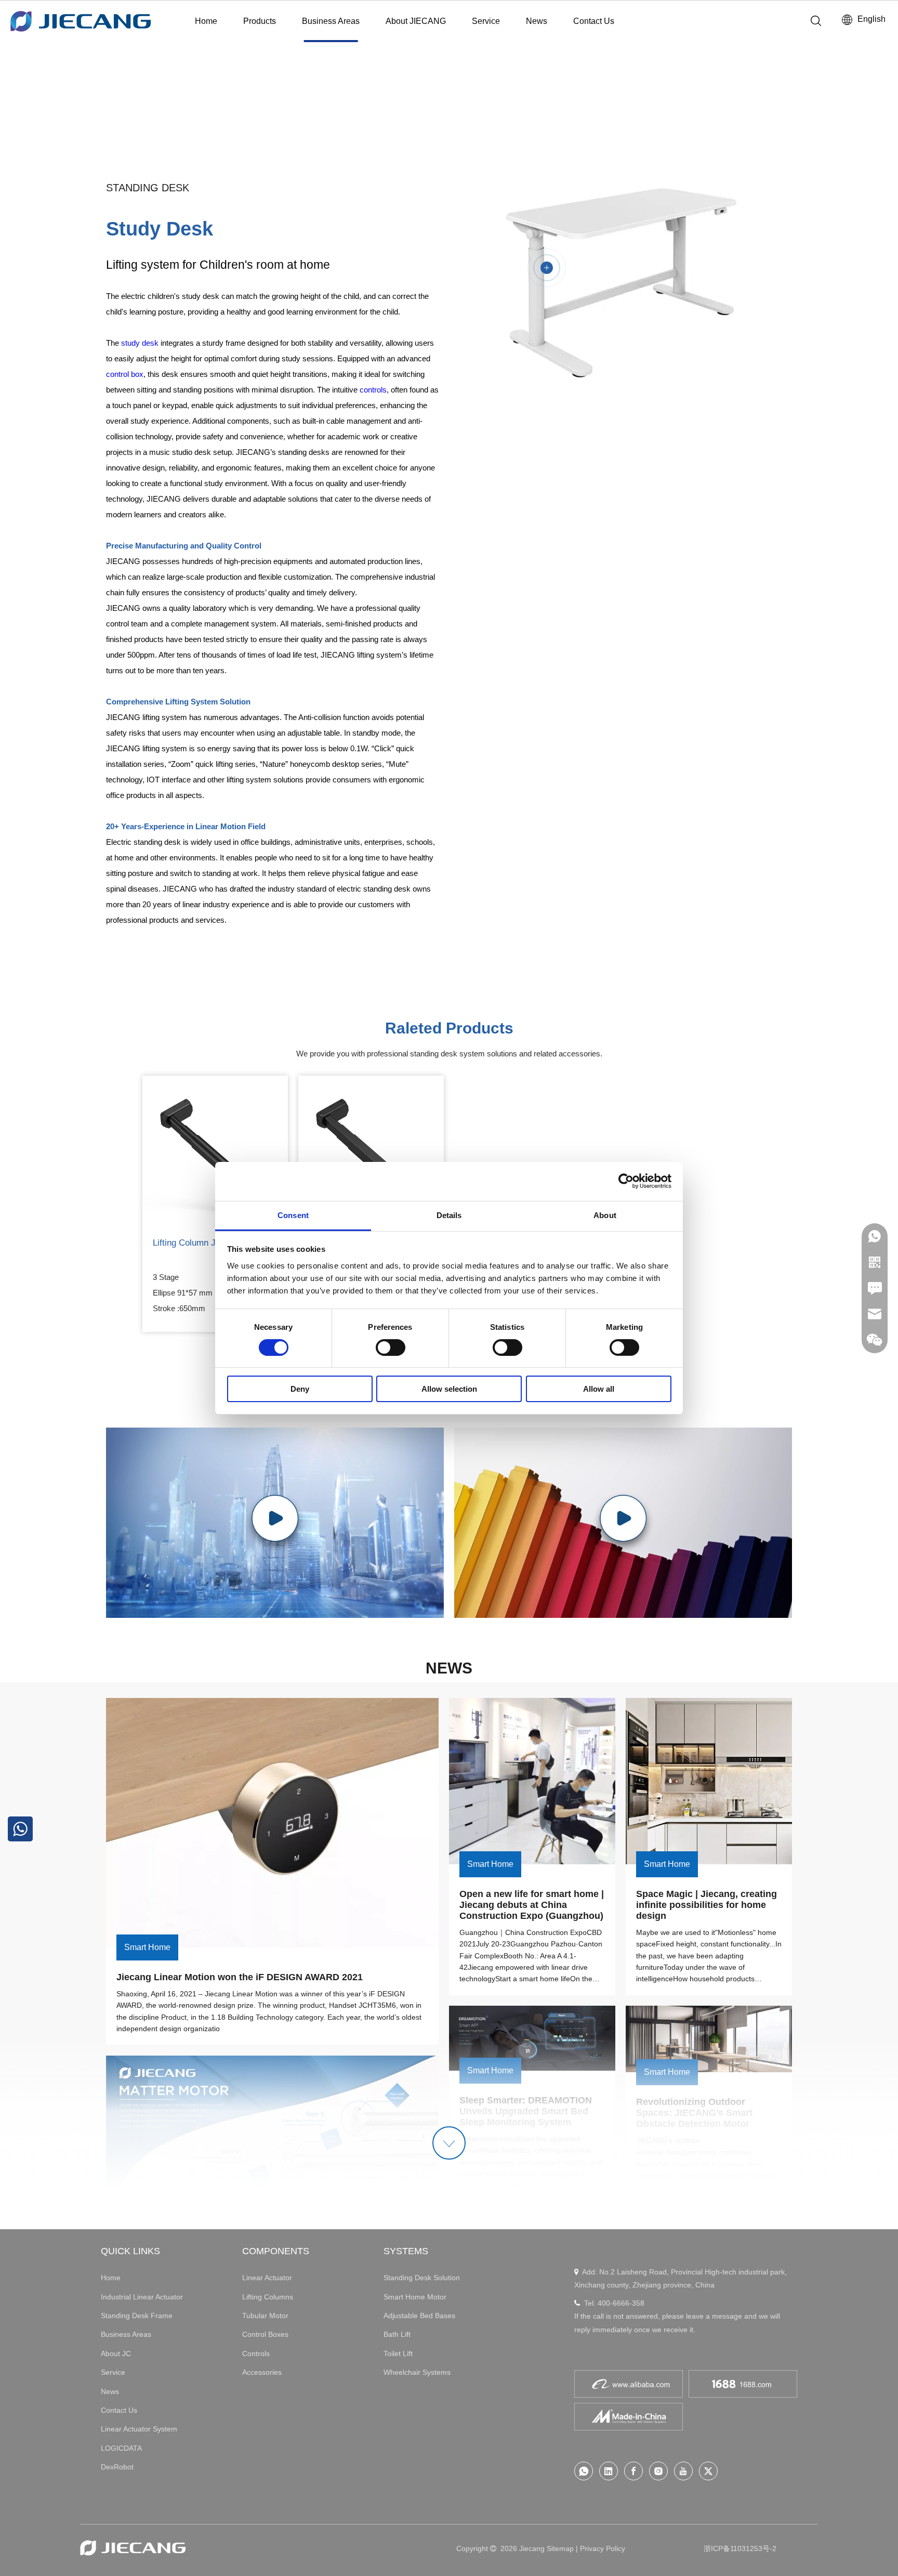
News (537, 21)
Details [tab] (449, 1215)
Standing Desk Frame (137, 2316)
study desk (140, 343)
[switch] (391, 1348)
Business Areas (331, 21)
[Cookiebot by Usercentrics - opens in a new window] (626, 1181)
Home (206, 21)
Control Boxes (265, 2334)
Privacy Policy (603, 2548)
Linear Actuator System (139, 2429)
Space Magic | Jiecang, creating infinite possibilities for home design (708, 1905)
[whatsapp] (584, 2471)
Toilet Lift (398, 2353)
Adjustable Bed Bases (419, 2316)
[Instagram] (658, 2471)
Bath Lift (397, 2334)
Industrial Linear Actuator (142, 2297)
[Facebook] (633, 2471)
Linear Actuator (267, 2278)
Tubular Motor (265, 2316)
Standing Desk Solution (422, 2278)
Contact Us (594, 21)
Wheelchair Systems (417, 2372)
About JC (116, 2353)
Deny (300, 1389)
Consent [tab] (293, 1215)
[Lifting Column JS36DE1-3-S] (215, 1148)
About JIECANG (416, 21)
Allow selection (449, 1389)
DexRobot (117, 2467)
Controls (256, 2353)
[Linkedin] (609, 2471)
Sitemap (560, 2548)
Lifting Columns (268, 2297)
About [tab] (605, 1215)
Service (486, 21)
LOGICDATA (121, 2448)
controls (373, 390)
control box (125, 374)
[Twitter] (708, 2471)
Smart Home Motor (415, 2297)
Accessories (262, 2372)
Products (260, 21)
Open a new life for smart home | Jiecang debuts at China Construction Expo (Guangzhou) (533, 1905)
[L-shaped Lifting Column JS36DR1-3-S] (371, 1148)
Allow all (599, 1389)
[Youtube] (683, 2471)
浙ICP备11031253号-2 (740, 2548)
